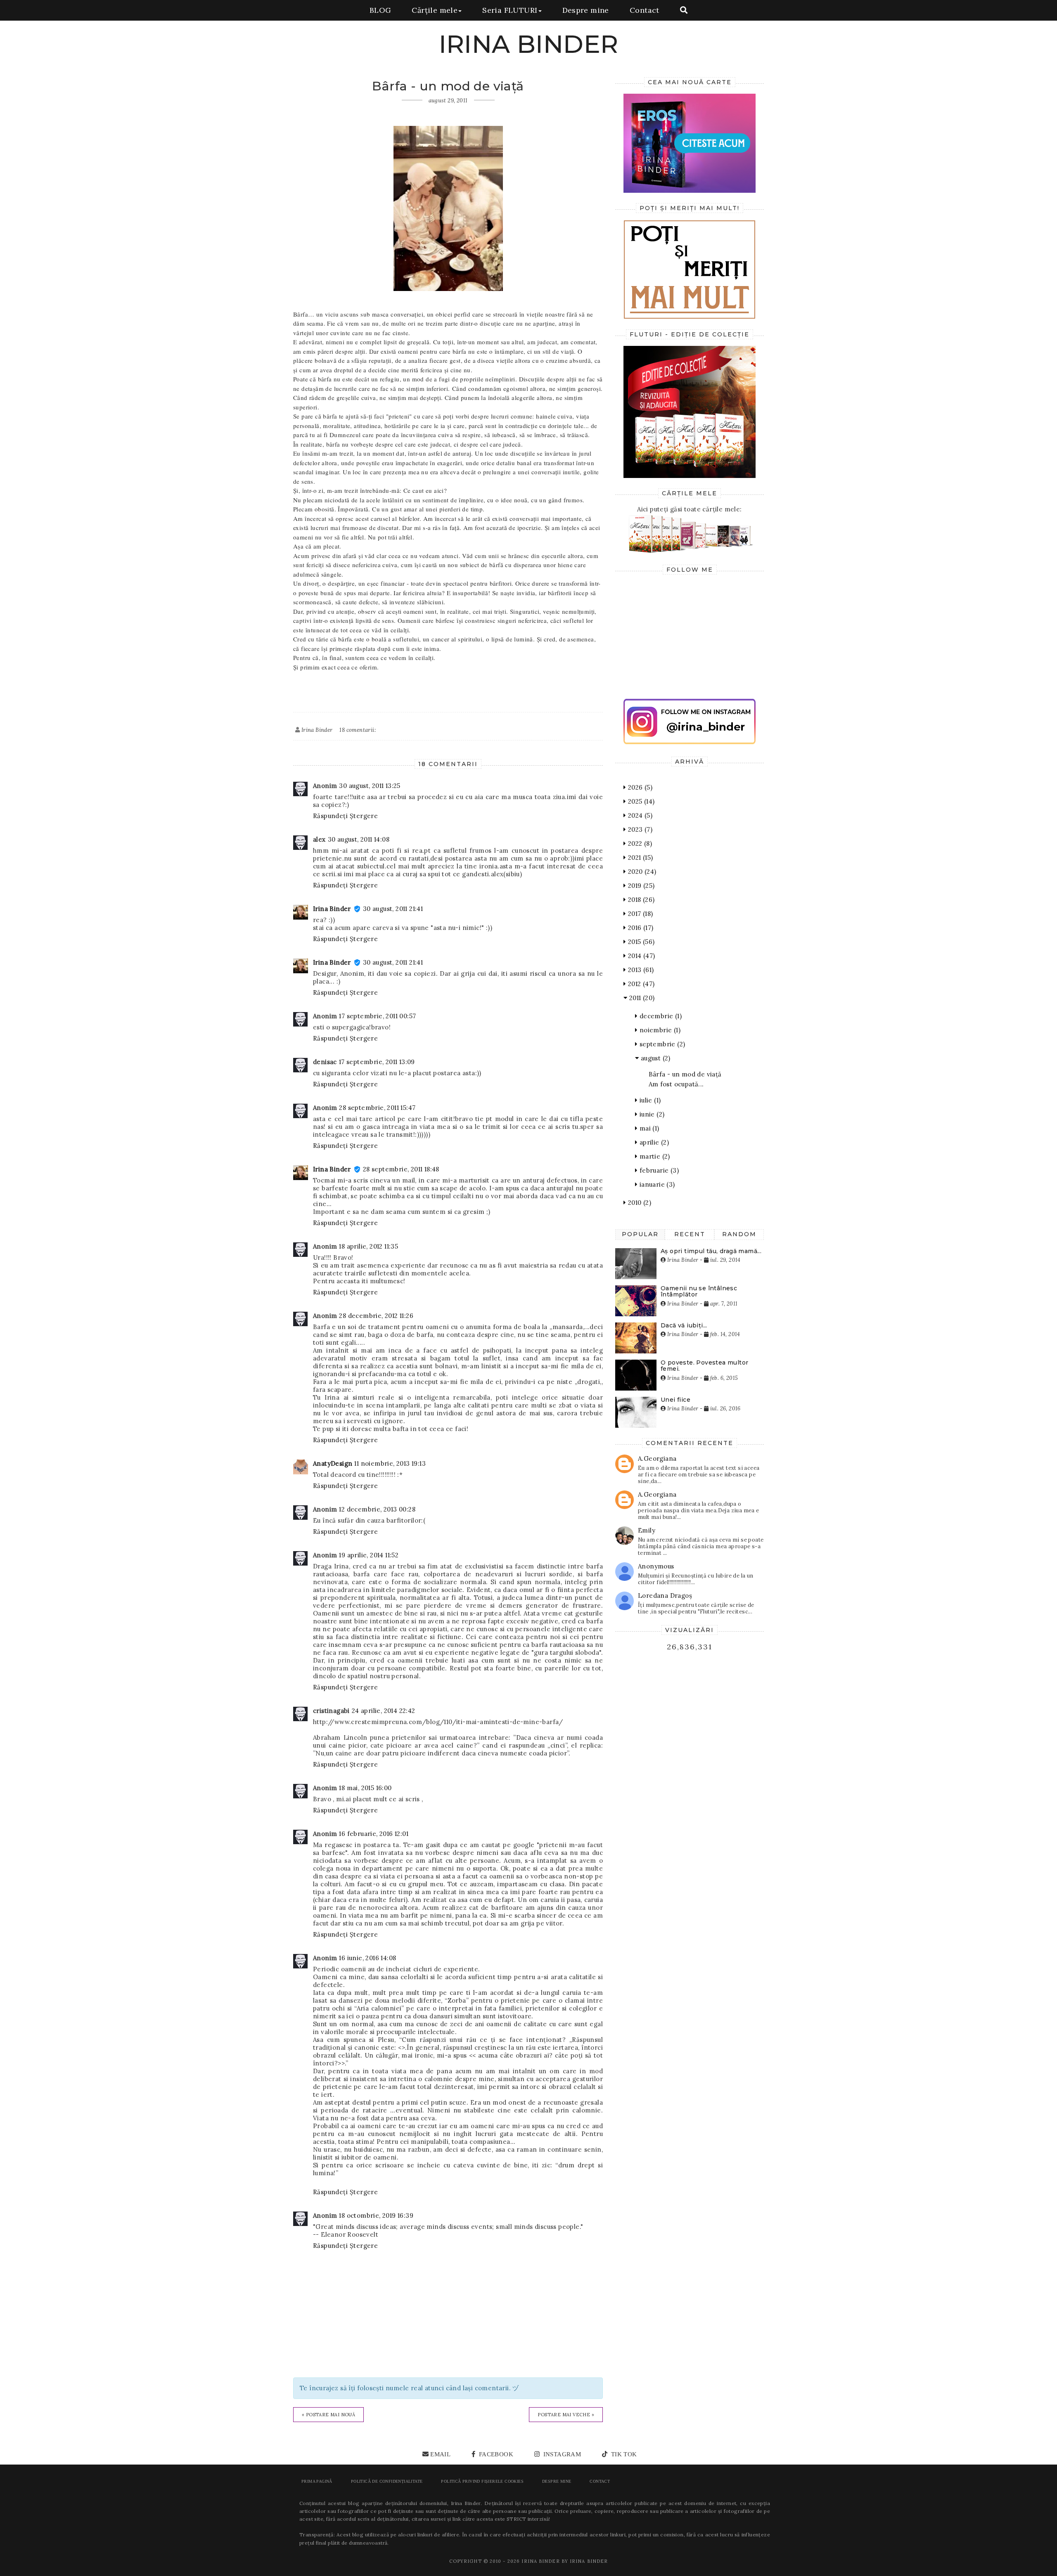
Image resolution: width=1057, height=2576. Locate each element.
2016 (640, 928)
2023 (639, 829)
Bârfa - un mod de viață (685, 1074)
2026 (639, 787)
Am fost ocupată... (676, 1084)
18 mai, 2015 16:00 (365, 1788)
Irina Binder (332, 909)
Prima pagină (317, 2481)
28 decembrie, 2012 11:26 (376, 1316)
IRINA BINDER (529, 44)
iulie (649, 1100)
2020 (641, 872)
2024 (639, 815)
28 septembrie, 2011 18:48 (401, 1169)
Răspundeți (330, 816)
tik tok (623, 2454)
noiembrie (659, 1030)
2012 (640, 984)
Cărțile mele (435, 10)
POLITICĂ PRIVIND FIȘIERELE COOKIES (482, 2481)
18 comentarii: (358, 730)
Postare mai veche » (566, 2415)
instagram (561, 2454)
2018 (640, 900)
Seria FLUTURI (510, 10)
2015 (640, 942)
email (440, 2454)
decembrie (660, 1016)
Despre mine (586, 10)
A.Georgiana (657, 1458)
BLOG (380, 10)
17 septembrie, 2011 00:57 (377, 1016)
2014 (640, 956)
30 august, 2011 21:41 (393, 909)
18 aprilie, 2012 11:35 (369, 1246)
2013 (640, 970)
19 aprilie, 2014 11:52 (369, 1555)
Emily (647, 1530)
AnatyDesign (333, 1463)
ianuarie (656, 1184)
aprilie (653, 1142)
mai (648, 1128)
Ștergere (364, 816)
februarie (658, 1170)
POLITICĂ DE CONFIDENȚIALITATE (387, 2481)
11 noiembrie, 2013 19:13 (390, 1463)
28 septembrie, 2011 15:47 (377, 1108)
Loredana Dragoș (665, 1596)
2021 (639, 857)
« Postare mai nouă (328, 2415)
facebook (495, 2454)
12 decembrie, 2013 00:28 (377, 1509)
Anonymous (656, 1566)
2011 (641, 998)
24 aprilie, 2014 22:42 (384, 1711)
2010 (639, 1203)
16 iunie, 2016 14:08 (367, 1958)
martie (654, 1156)
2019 (640, 886)
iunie (651, 1114)
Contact (645, 10)
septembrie (661, 1044)
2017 (639, 914)
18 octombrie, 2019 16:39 (376, 2215)
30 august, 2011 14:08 (359, 839)
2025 (640, 801)
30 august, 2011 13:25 (370, 786)
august (654, 1058)
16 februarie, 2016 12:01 (374, 1834)
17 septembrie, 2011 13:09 (377, 1062)
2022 (639, 843)
